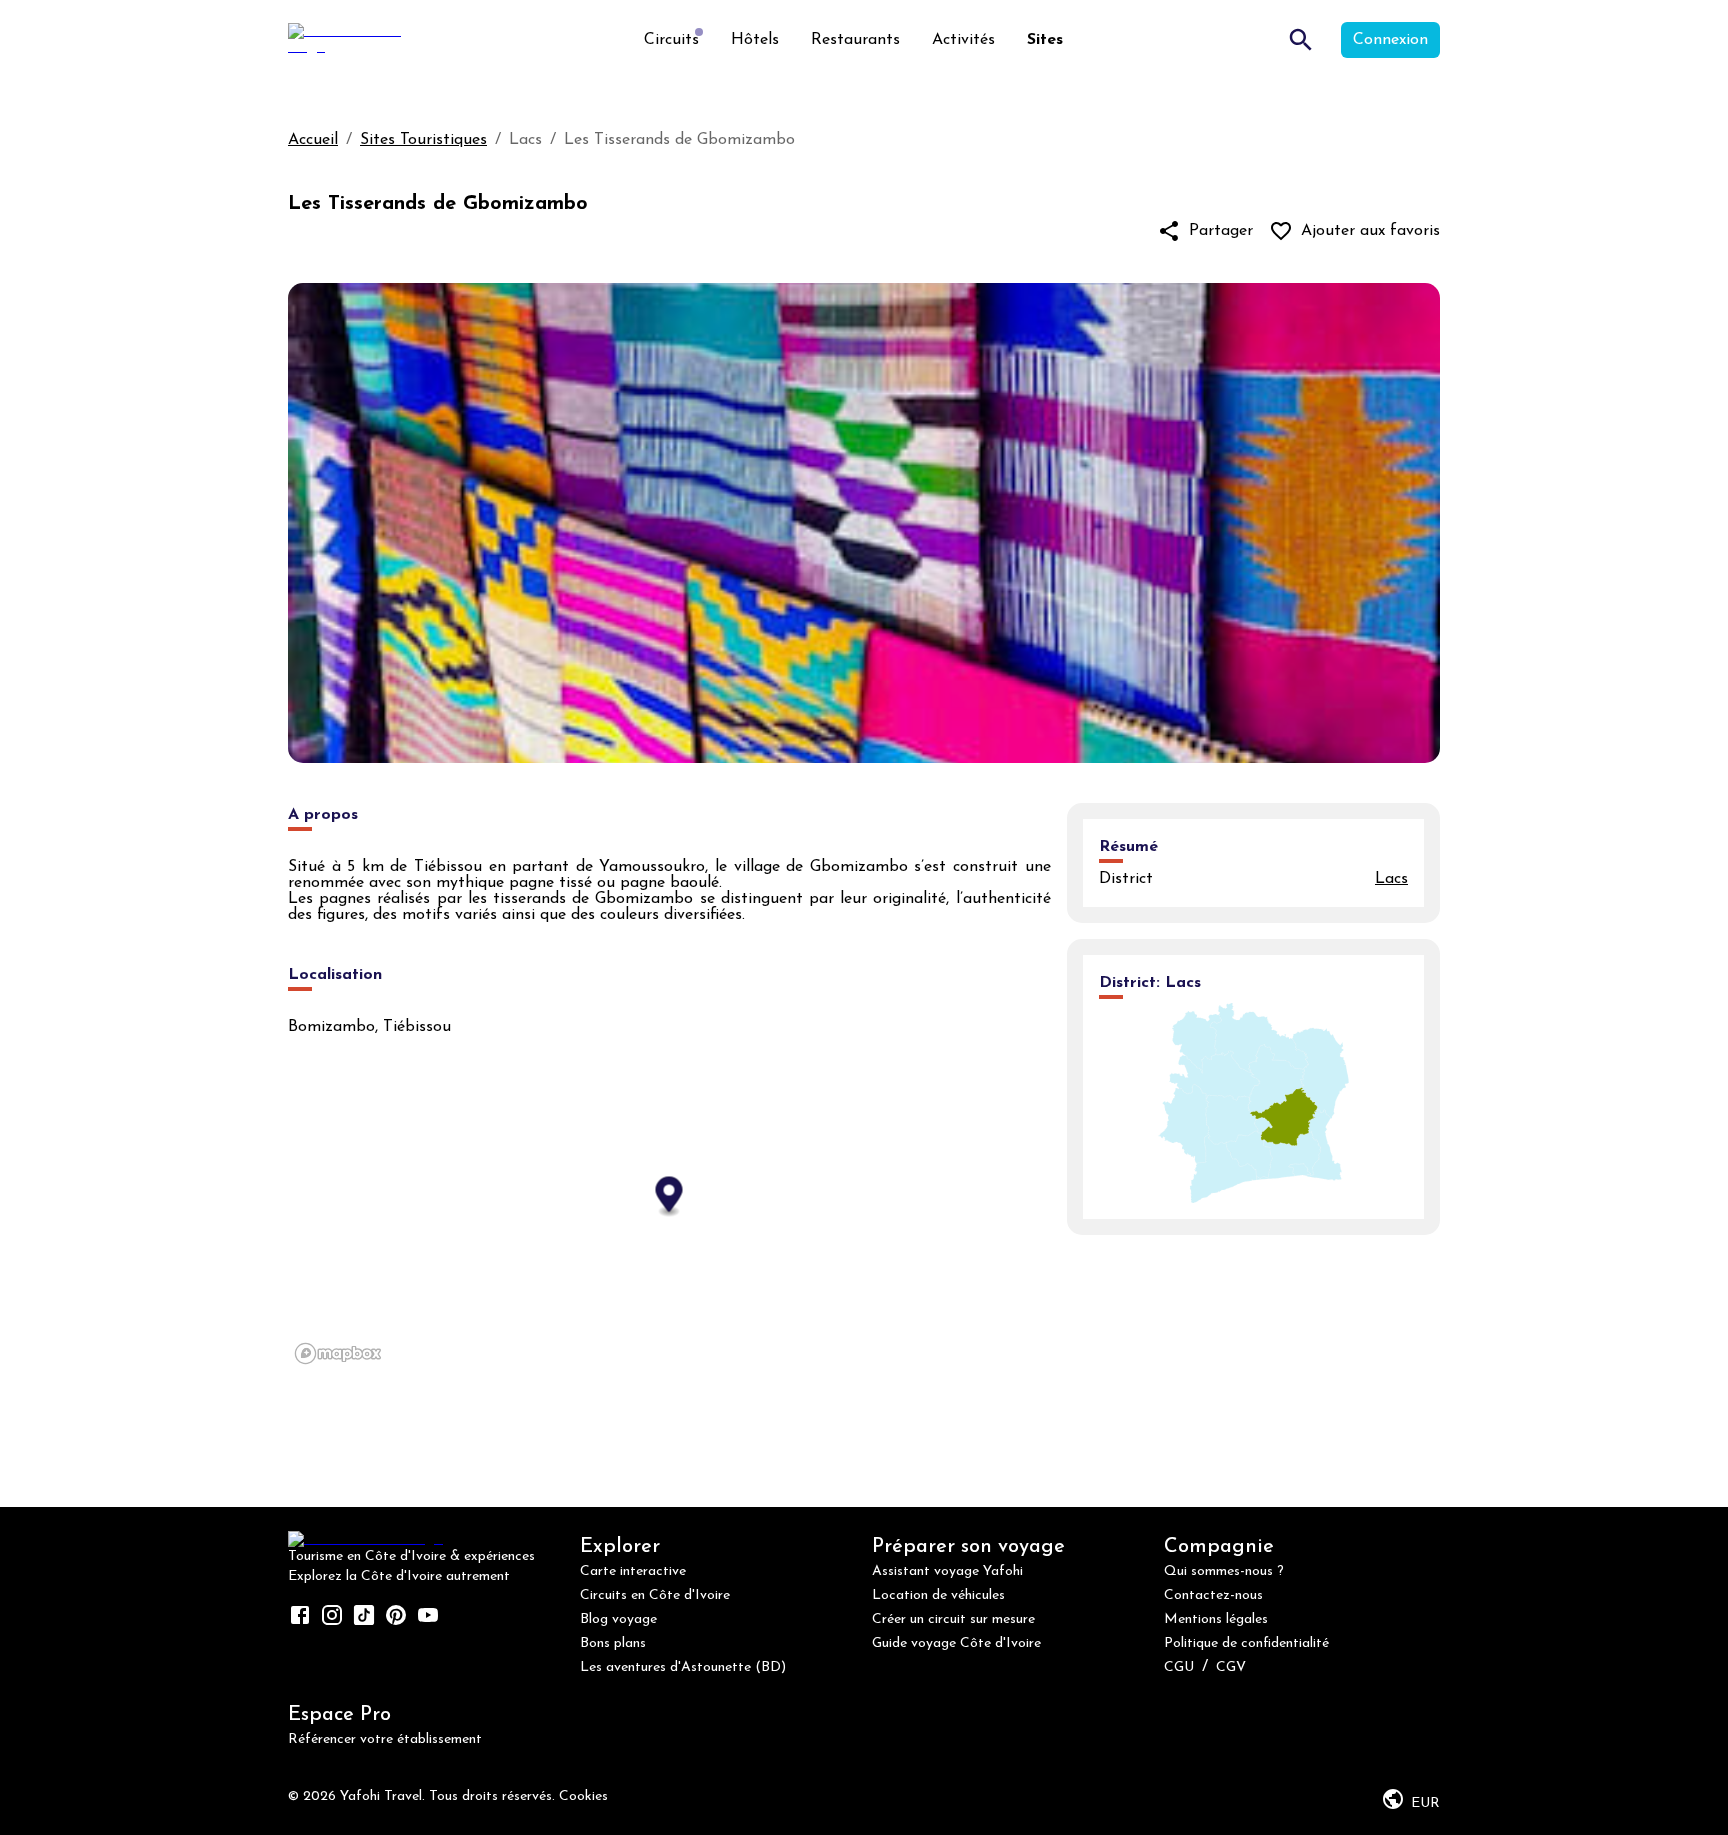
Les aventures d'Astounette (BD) (683, 1667)
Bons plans (613, 1643)
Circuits (671, 40)
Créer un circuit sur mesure (953, 1619)
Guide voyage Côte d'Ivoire (956, 1643)
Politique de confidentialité (1246, 1643)
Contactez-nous (1213, 1595)
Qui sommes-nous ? (1224, 1571)
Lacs (1391, 879)
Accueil (313, 140)
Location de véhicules (938, 1595)
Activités (963, 40)
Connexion (1390, 40)
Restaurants (855, 40)
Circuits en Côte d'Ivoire (655, 1595)
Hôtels (755, 40)
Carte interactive (633, 1571)
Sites (1045, 40)
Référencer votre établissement (385, 1739)
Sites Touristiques (423, 140)
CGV (1231, 1667)
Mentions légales (1216, 1619)
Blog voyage (618, 1619)
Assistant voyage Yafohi (947, 1571)
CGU (1179, 1667)
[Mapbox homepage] (338, 1353)
